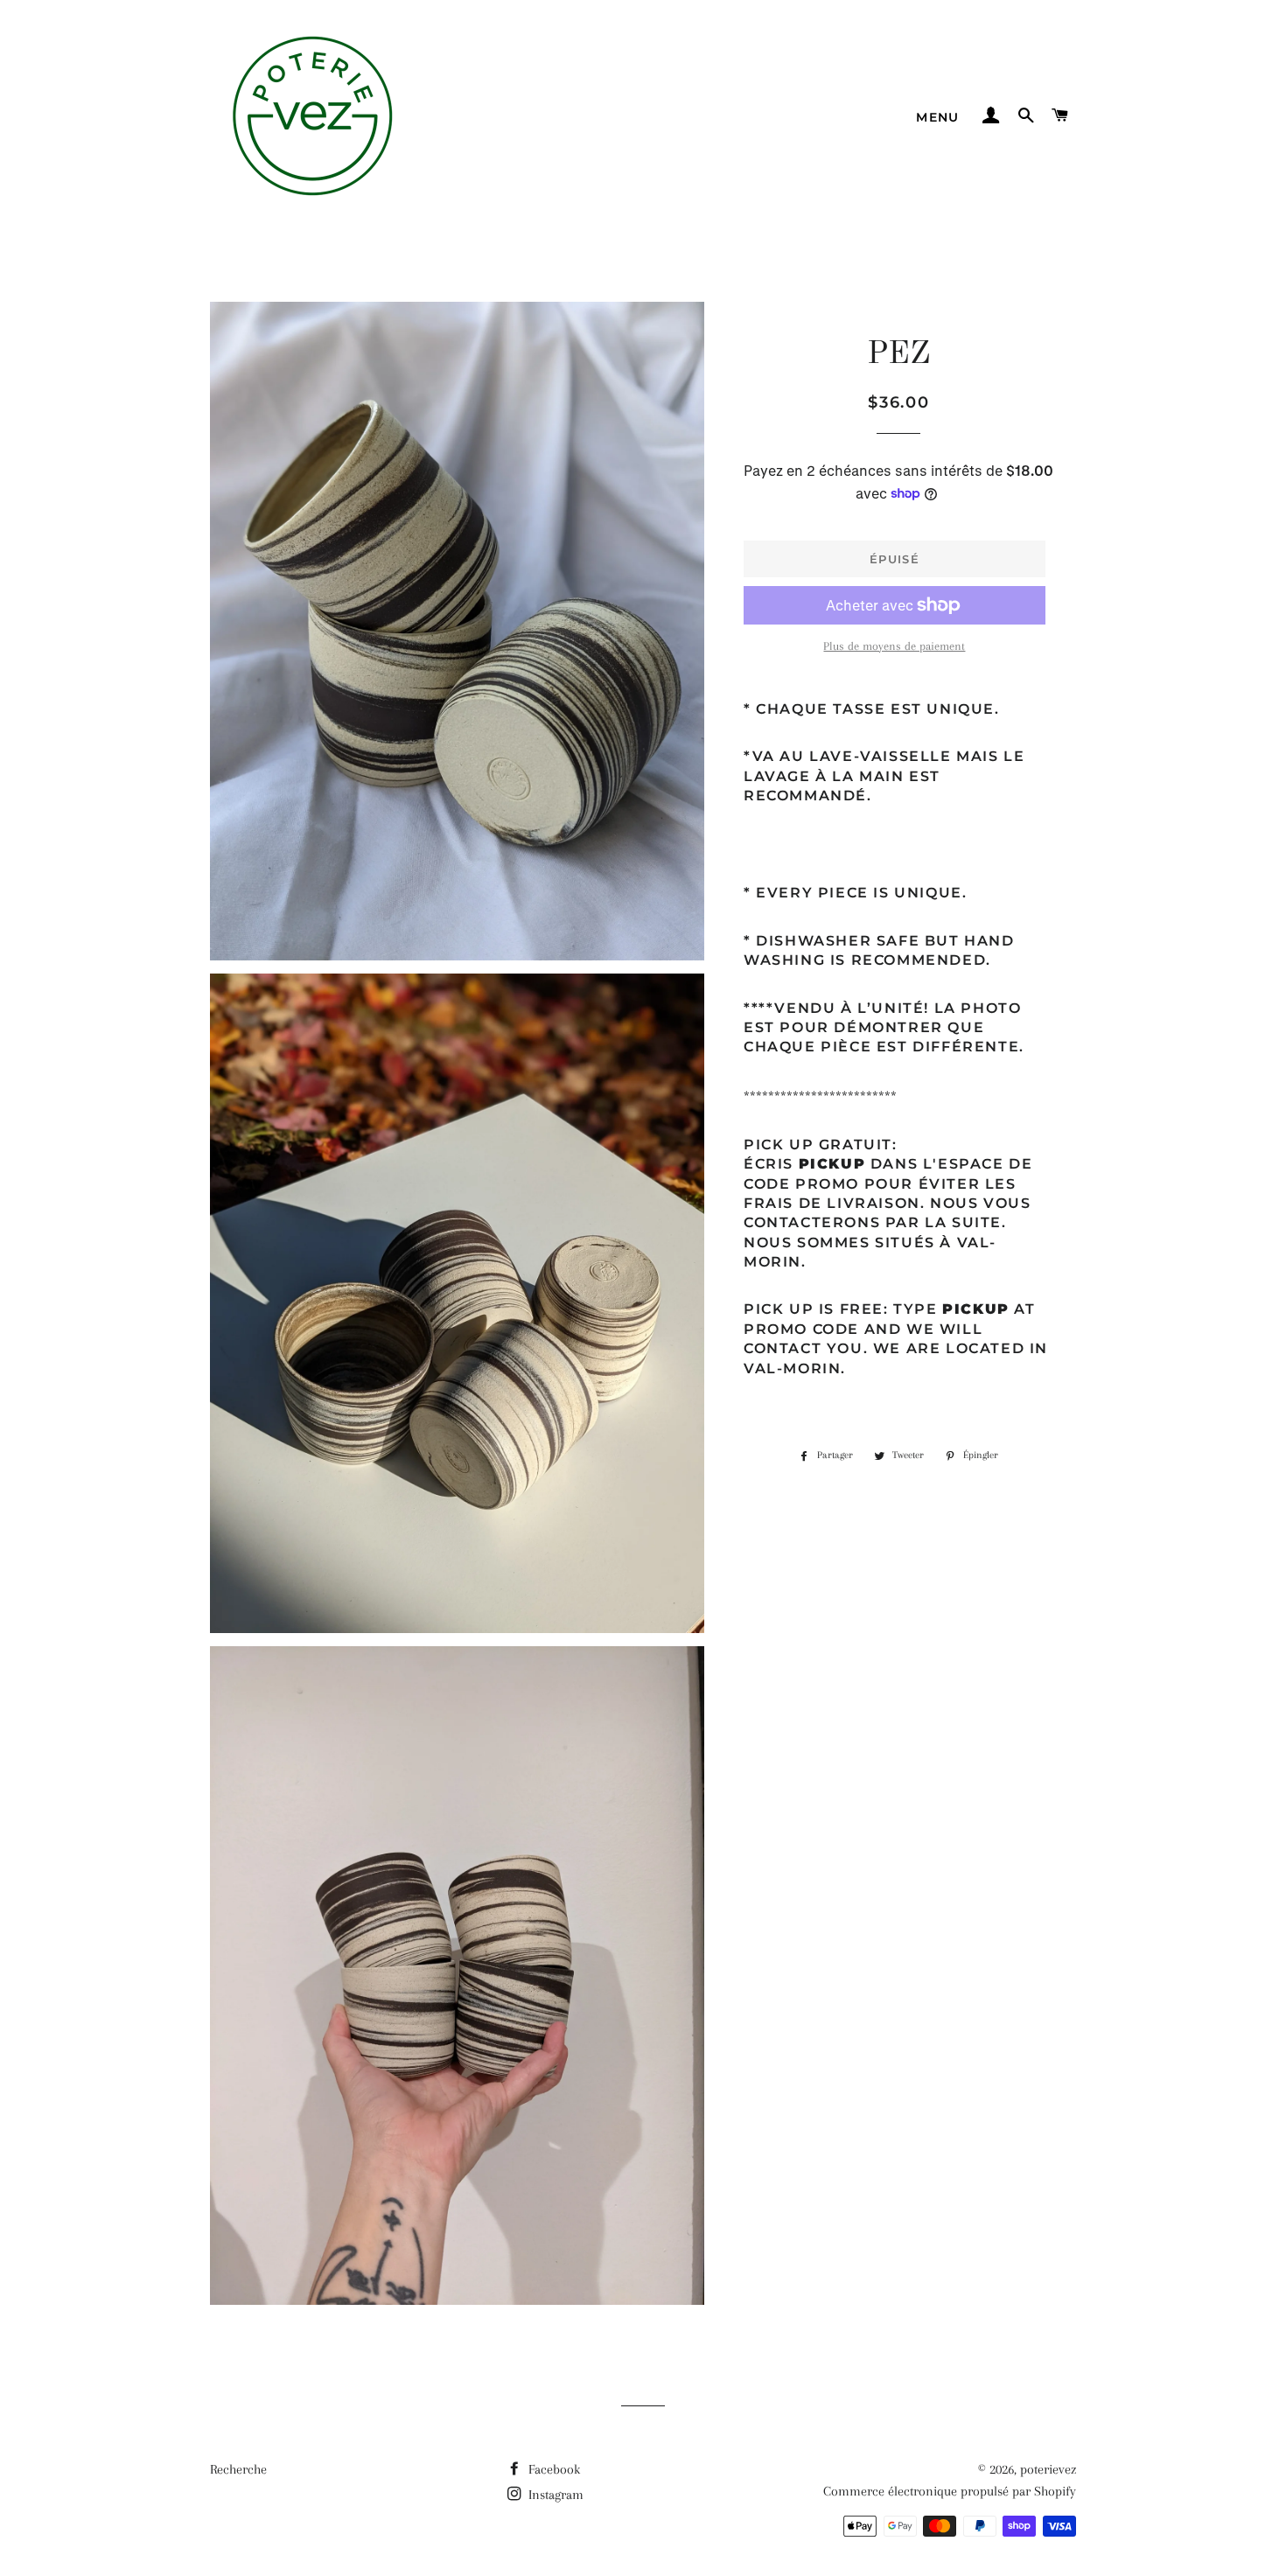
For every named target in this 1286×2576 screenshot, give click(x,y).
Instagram (554, 2495)
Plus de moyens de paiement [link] (894, 646)
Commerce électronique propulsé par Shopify (950, 2491)
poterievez (1048, 2469)
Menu (938, 117)
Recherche (238, 2469)
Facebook (552, 2469)
